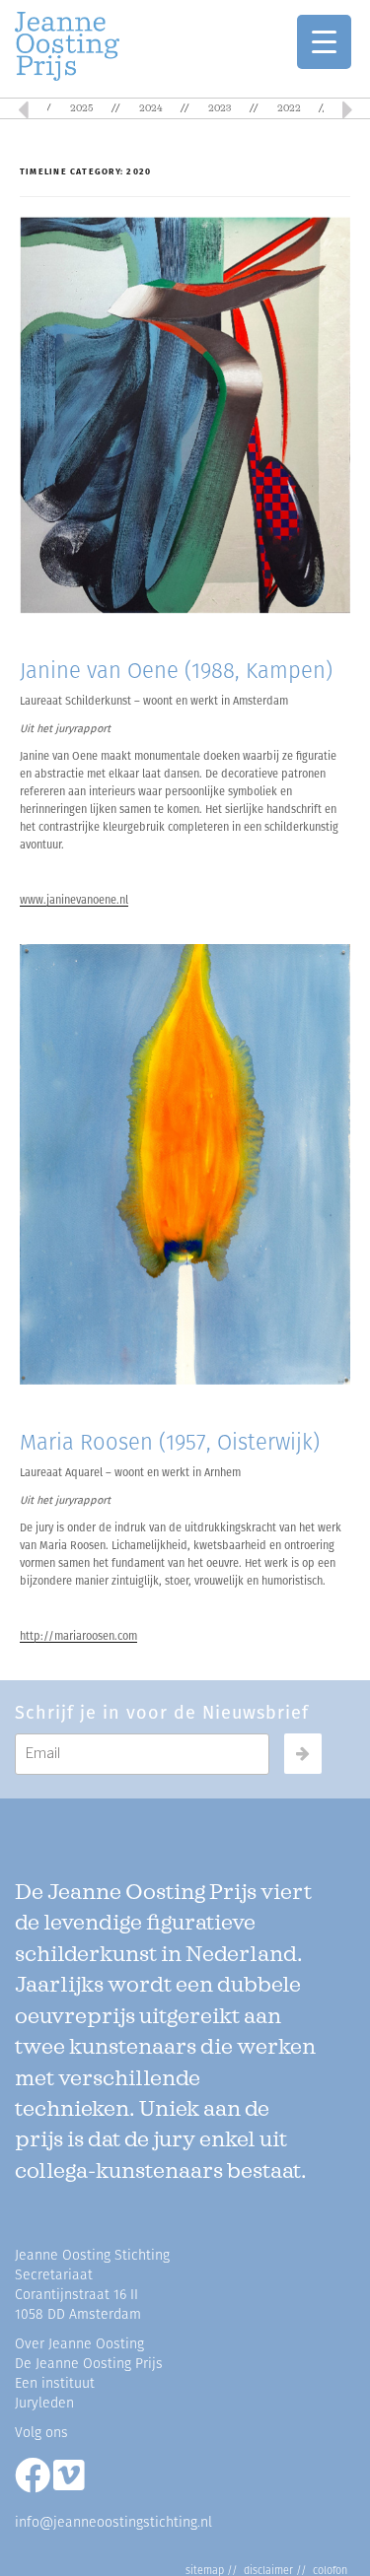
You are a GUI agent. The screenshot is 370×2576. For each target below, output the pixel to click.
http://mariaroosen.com (78, 1636)
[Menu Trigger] (324, 42)
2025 (81, 108)
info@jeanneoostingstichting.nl (113, 2522)
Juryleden (44, 2403)
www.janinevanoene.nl (74, 900)
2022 (289, 108)
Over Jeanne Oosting (79, 2344)
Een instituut (55, 2383)
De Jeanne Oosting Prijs (89, 2364)
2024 (151, 108)
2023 (220, 108)
